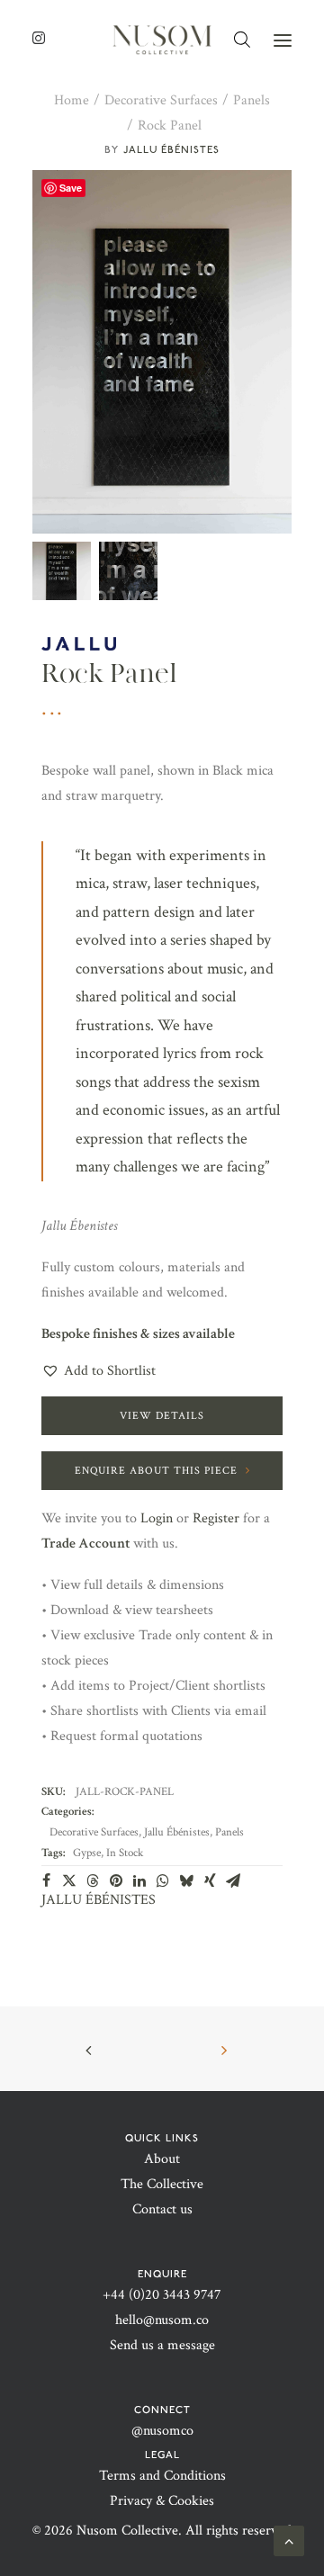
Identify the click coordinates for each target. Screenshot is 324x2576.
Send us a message (162, 2345)
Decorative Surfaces (161, 100)
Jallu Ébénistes (177, 1832)
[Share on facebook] (46, 1880)
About (162, 2159)
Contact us (162, 2209)
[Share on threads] (93, 1880)
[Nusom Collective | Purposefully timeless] (162, 40)
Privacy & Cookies (162, 2501)
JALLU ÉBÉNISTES (171, 149)
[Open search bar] (243, 40)
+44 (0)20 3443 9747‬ (162, 2295)
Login (157, 1518)
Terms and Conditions (162, 2476)
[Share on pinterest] (116, 1880)
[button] (283, 40)
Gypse (87, 1853)
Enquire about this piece (156, 1471)
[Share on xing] (210, 1880)
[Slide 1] (62, 571)
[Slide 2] (128, 571)
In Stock (125, 1853)
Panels (252, 100)
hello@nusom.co (162, 2320)
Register (216, 1518)
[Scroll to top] (289, 2540)
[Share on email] (233, 1880)
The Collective (162, 2184)
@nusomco (162, 2431)
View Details (162, 1416)
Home (72, 100)
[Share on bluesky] (186, 1880)
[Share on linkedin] (139, 1880)
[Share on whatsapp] (163, 1880)
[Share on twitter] (69, 1880)
